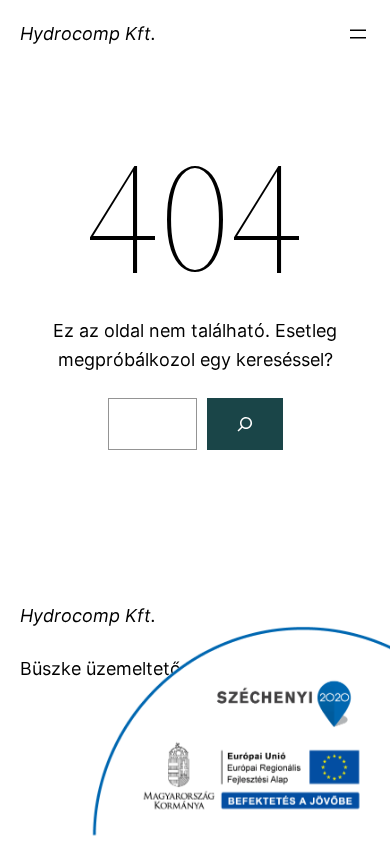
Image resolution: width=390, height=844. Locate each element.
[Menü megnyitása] (358, 34)
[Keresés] (245, 424)
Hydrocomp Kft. (88, 33)
